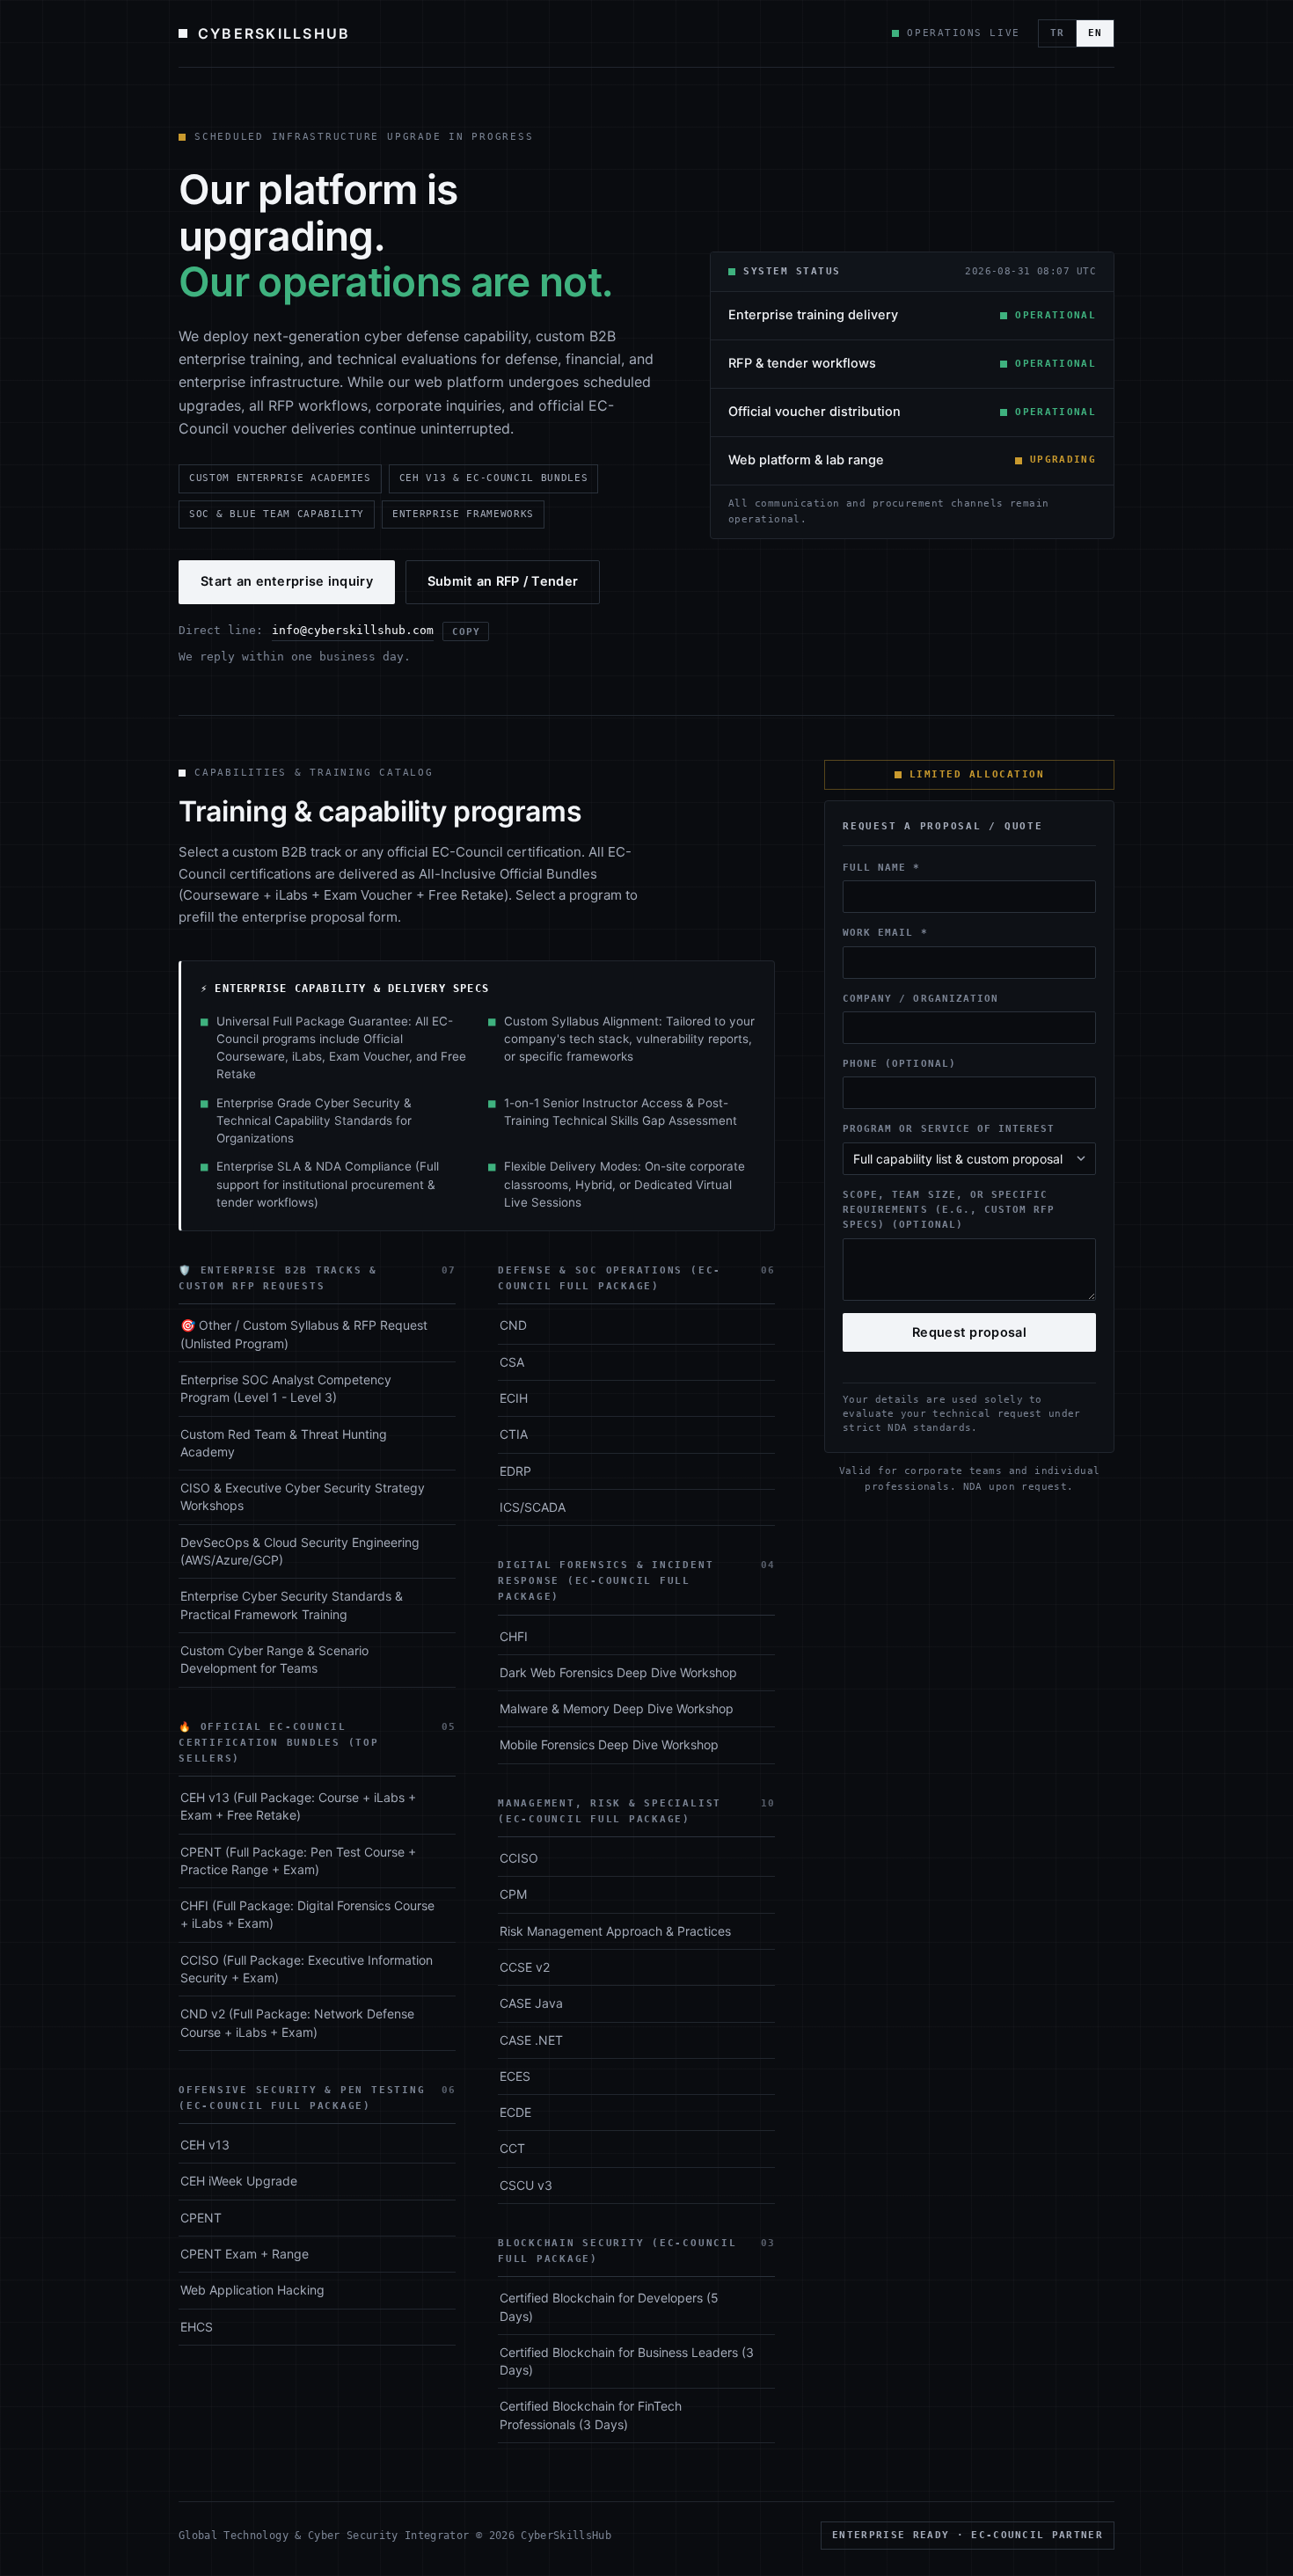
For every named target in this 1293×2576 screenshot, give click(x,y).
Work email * (885, 933)
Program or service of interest (949, 1129)
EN (1095, 33)
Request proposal (969, 1332)
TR (1057, 33)
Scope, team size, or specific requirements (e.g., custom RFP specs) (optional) (949, 1210)
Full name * (882, 868)
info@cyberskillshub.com (353, 630)
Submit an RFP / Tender (503, 581)
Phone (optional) (899, 1064)
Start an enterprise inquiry (287, 581)
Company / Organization (920, 998)
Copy (466, 631)
